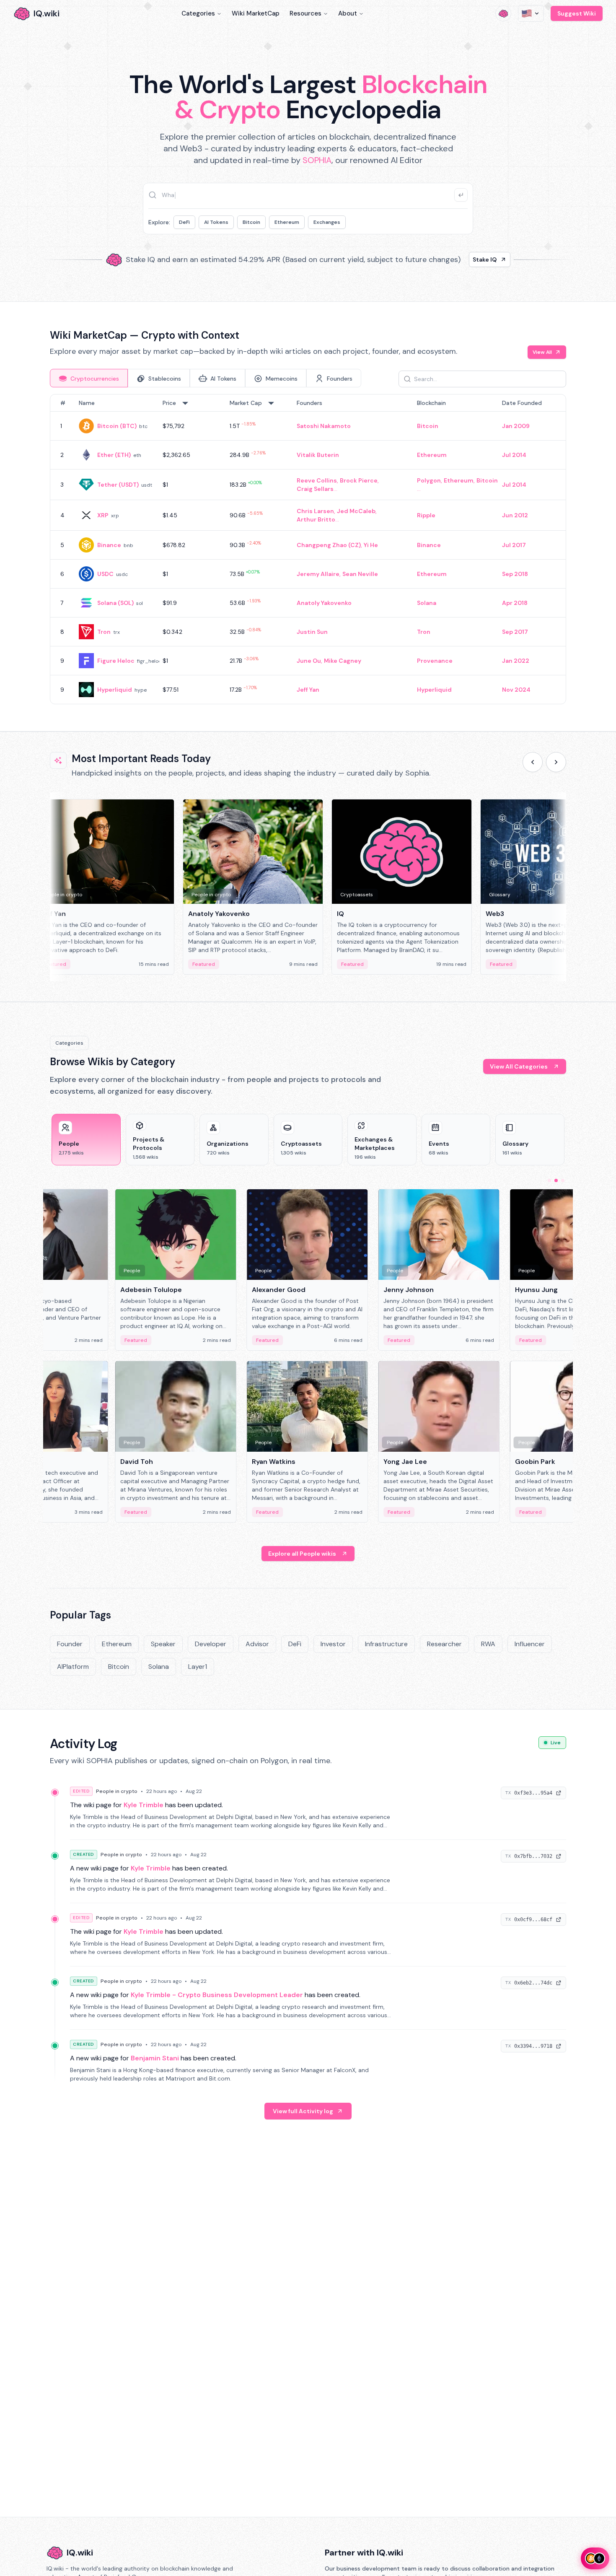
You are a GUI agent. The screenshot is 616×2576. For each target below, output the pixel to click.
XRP (103, 515)
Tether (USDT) (118, 485)
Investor (333, 1644)
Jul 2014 (514, 455)
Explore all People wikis (302, 1554)
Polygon (429, 480)
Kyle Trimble (144, 1805)
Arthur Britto (316, 519)
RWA (488, 1644)
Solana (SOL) (115, 603)
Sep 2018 (515, 574)
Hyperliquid (115, 690)
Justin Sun (312, 632)
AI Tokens (216, 222)
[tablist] (206, 378)
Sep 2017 (515, 632)
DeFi (184, 222)
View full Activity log (303, 2111)
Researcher (444, 1644)
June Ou (309, 661)
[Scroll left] (533, 762)
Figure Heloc (116, 661)
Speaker (163, 1644)
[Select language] (531, 13)
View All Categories (519, 1066)
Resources (305, 13)
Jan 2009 (516, 426)
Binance (109, 545)
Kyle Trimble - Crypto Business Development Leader (217, 1995)
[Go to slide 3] (563, 1180)
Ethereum (287, 222)
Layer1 (198, 1667)
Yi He (371, 545)
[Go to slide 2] (556, 1180)
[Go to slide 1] (549, 1180)
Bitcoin (251, 222)
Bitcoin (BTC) (117, 426)
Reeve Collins (317, 480)
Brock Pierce (359, 480)
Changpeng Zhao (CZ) (329, 545)
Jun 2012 (515, 515)
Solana (427, 603)
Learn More (452, 259)
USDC (105, 574)
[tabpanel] (308, 549)
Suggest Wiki (577, 13)
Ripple (426, 515)
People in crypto (117, 1791)
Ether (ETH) (114, 455)
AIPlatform (73, 1667)
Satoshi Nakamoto (324, 426)
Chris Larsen (315, 511)
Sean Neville (360, 574)
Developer (211, 1644)
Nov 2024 (516, 690)
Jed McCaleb (356, 511)
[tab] (89, 378)
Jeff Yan (308, 690)
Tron (104, 632)
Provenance (435, 661)
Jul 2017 (514, 545)
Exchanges (327, 222)
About (348, 13)
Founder (70, 1644)
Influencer (530, 1644)
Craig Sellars (315, 489)
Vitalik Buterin (318, 455)
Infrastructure (386, 1644)
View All (542, 352)
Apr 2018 (515, 603)
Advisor (257, 1644)
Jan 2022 (516, 661)
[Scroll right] (556, 762)
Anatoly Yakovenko (324, 603)
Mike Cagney (343, 661)
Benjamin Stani (155, 2058)
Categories (198, 13)
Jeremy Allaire (318, 574)
